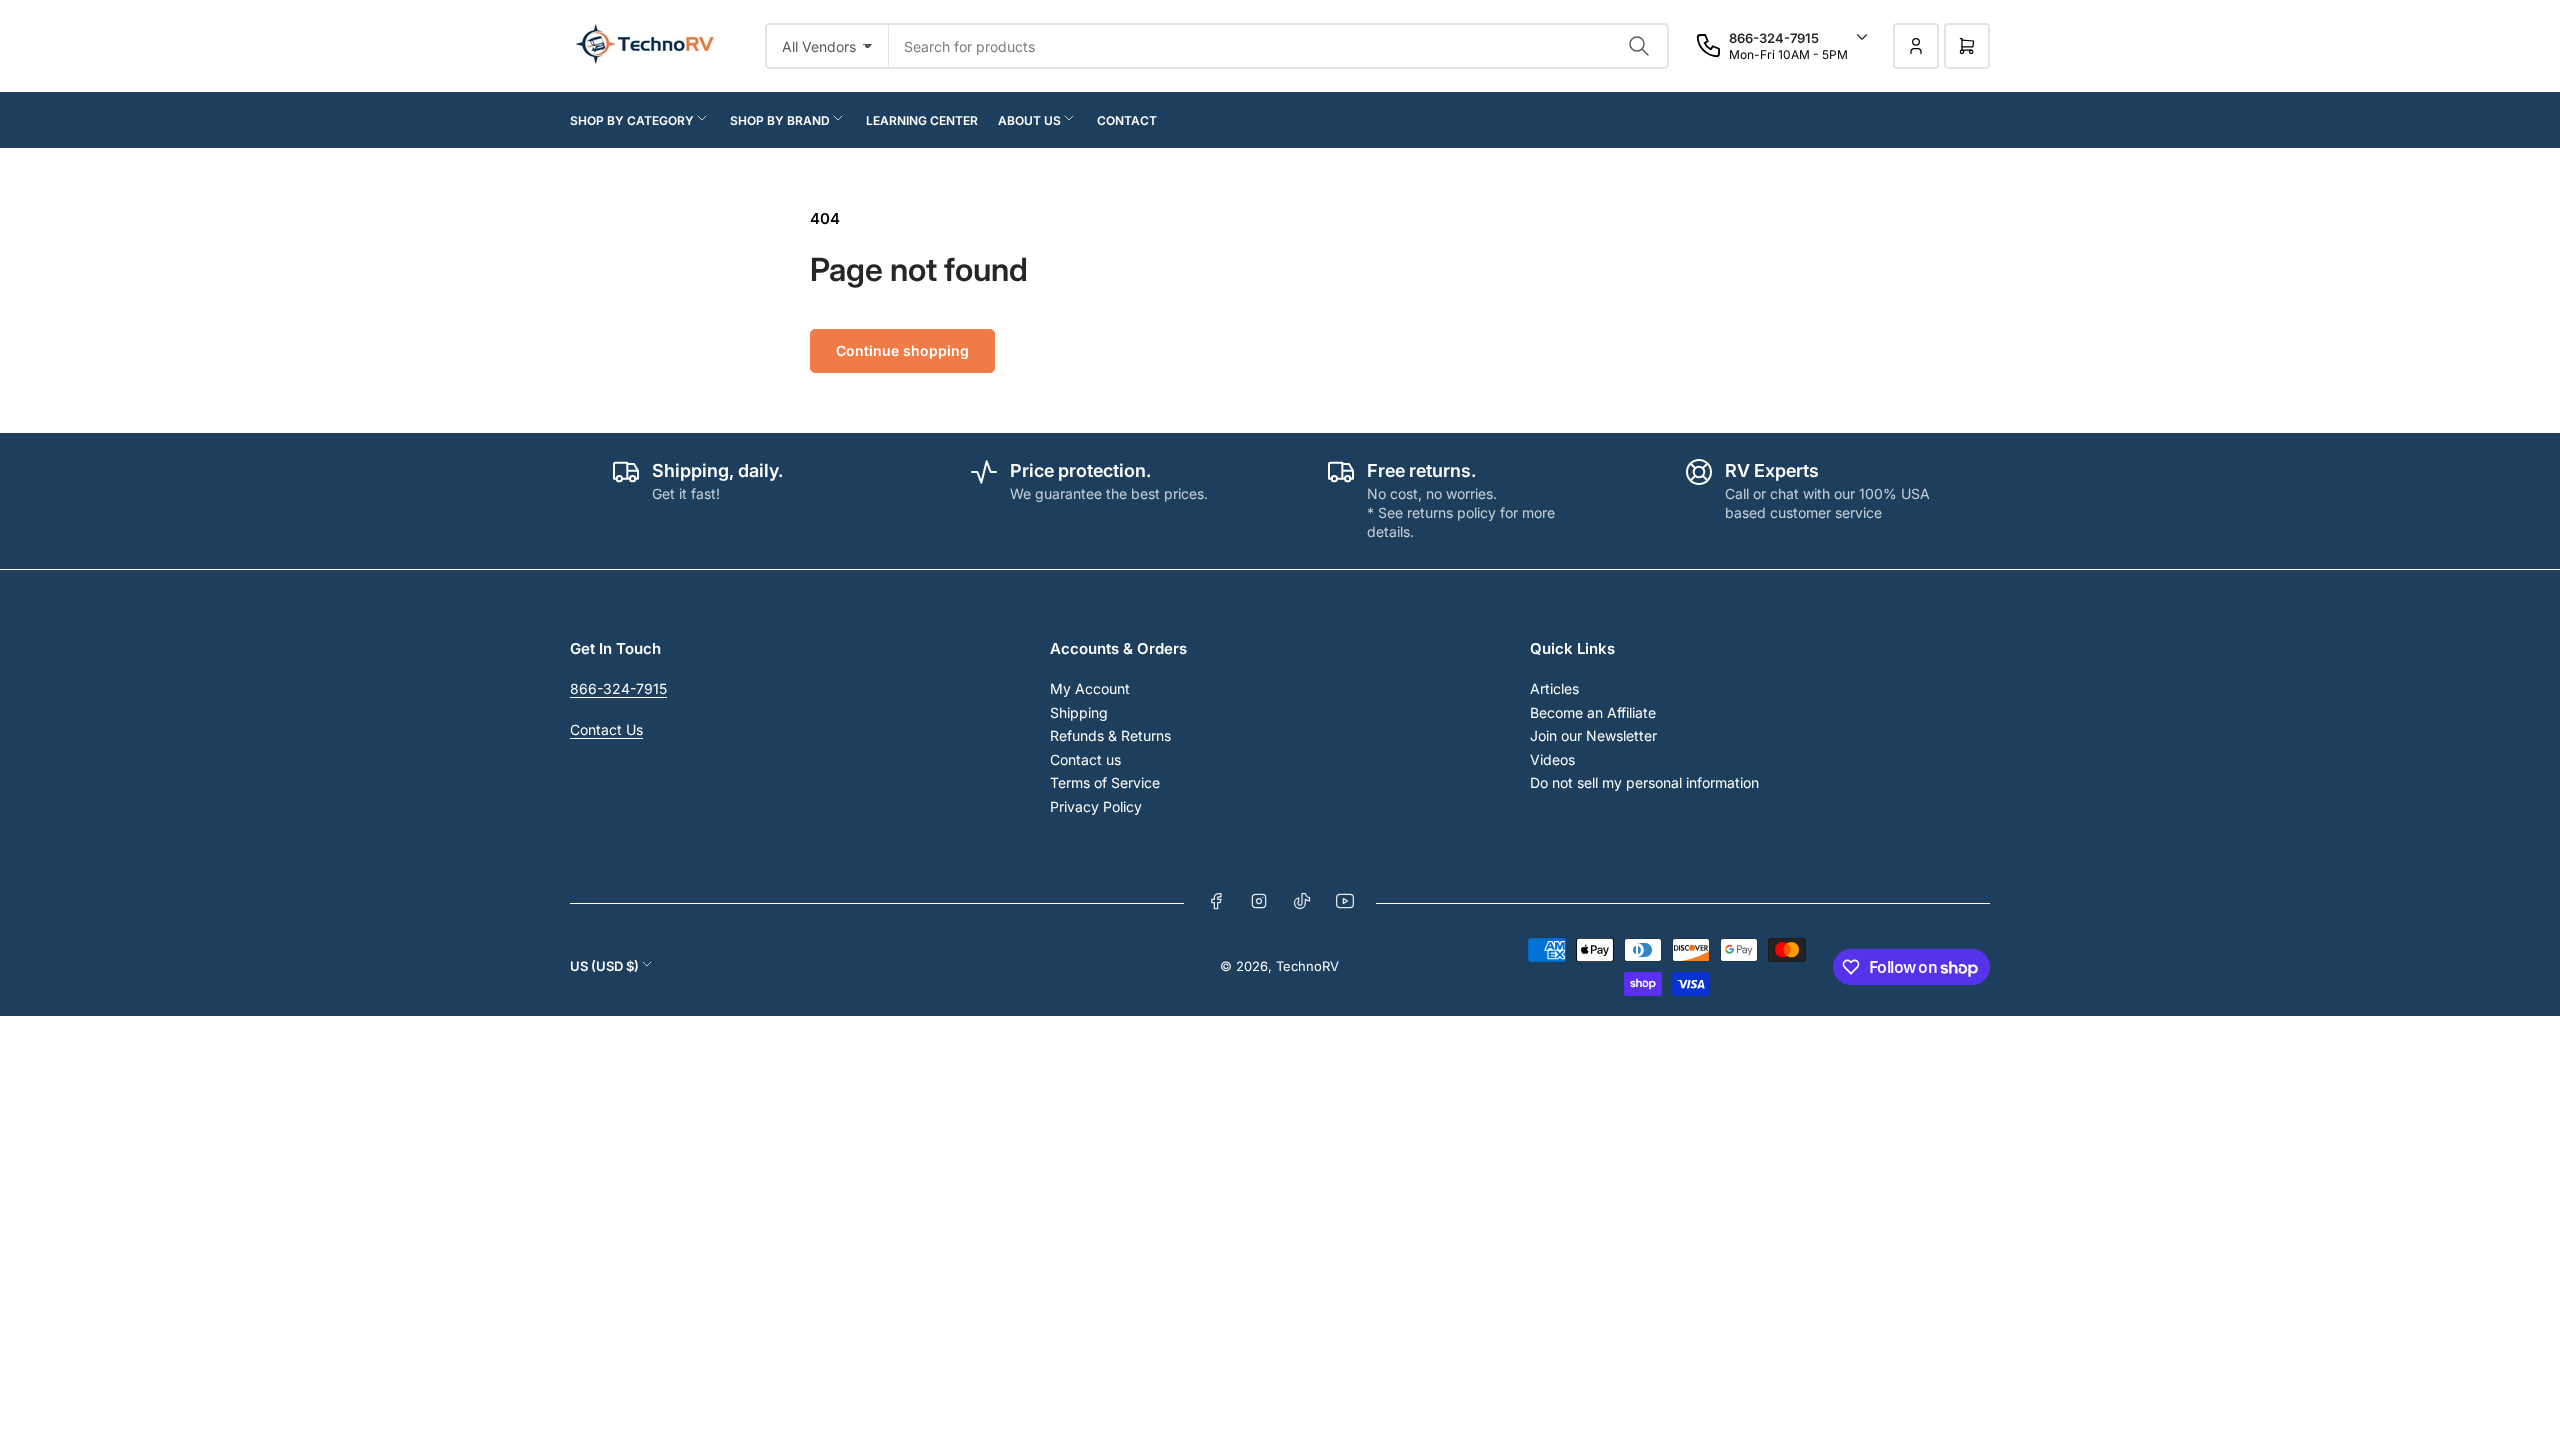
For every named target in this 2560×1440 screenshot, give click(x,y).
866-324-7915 (618, 688)
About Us (1029, 120)
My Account (1090, 688)
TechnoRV (1307, 966)
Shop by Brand (780, 120)
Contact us (1085, 759)
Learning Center (922, 120)
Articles (1554, 688)
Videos (1552, 759)
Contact (1127, 120)
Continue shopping (902, 350)
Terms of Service (1105, 782)
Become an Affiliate (1593, 712)
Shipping (1079, 712)
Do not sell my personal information (1644, 782)
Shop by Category (632, 120)
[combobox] (1279, 46)
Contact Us (606, 729)
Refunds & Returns (1110, 735)
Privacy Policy (1096, 806)
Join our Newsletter (1593, 735)
